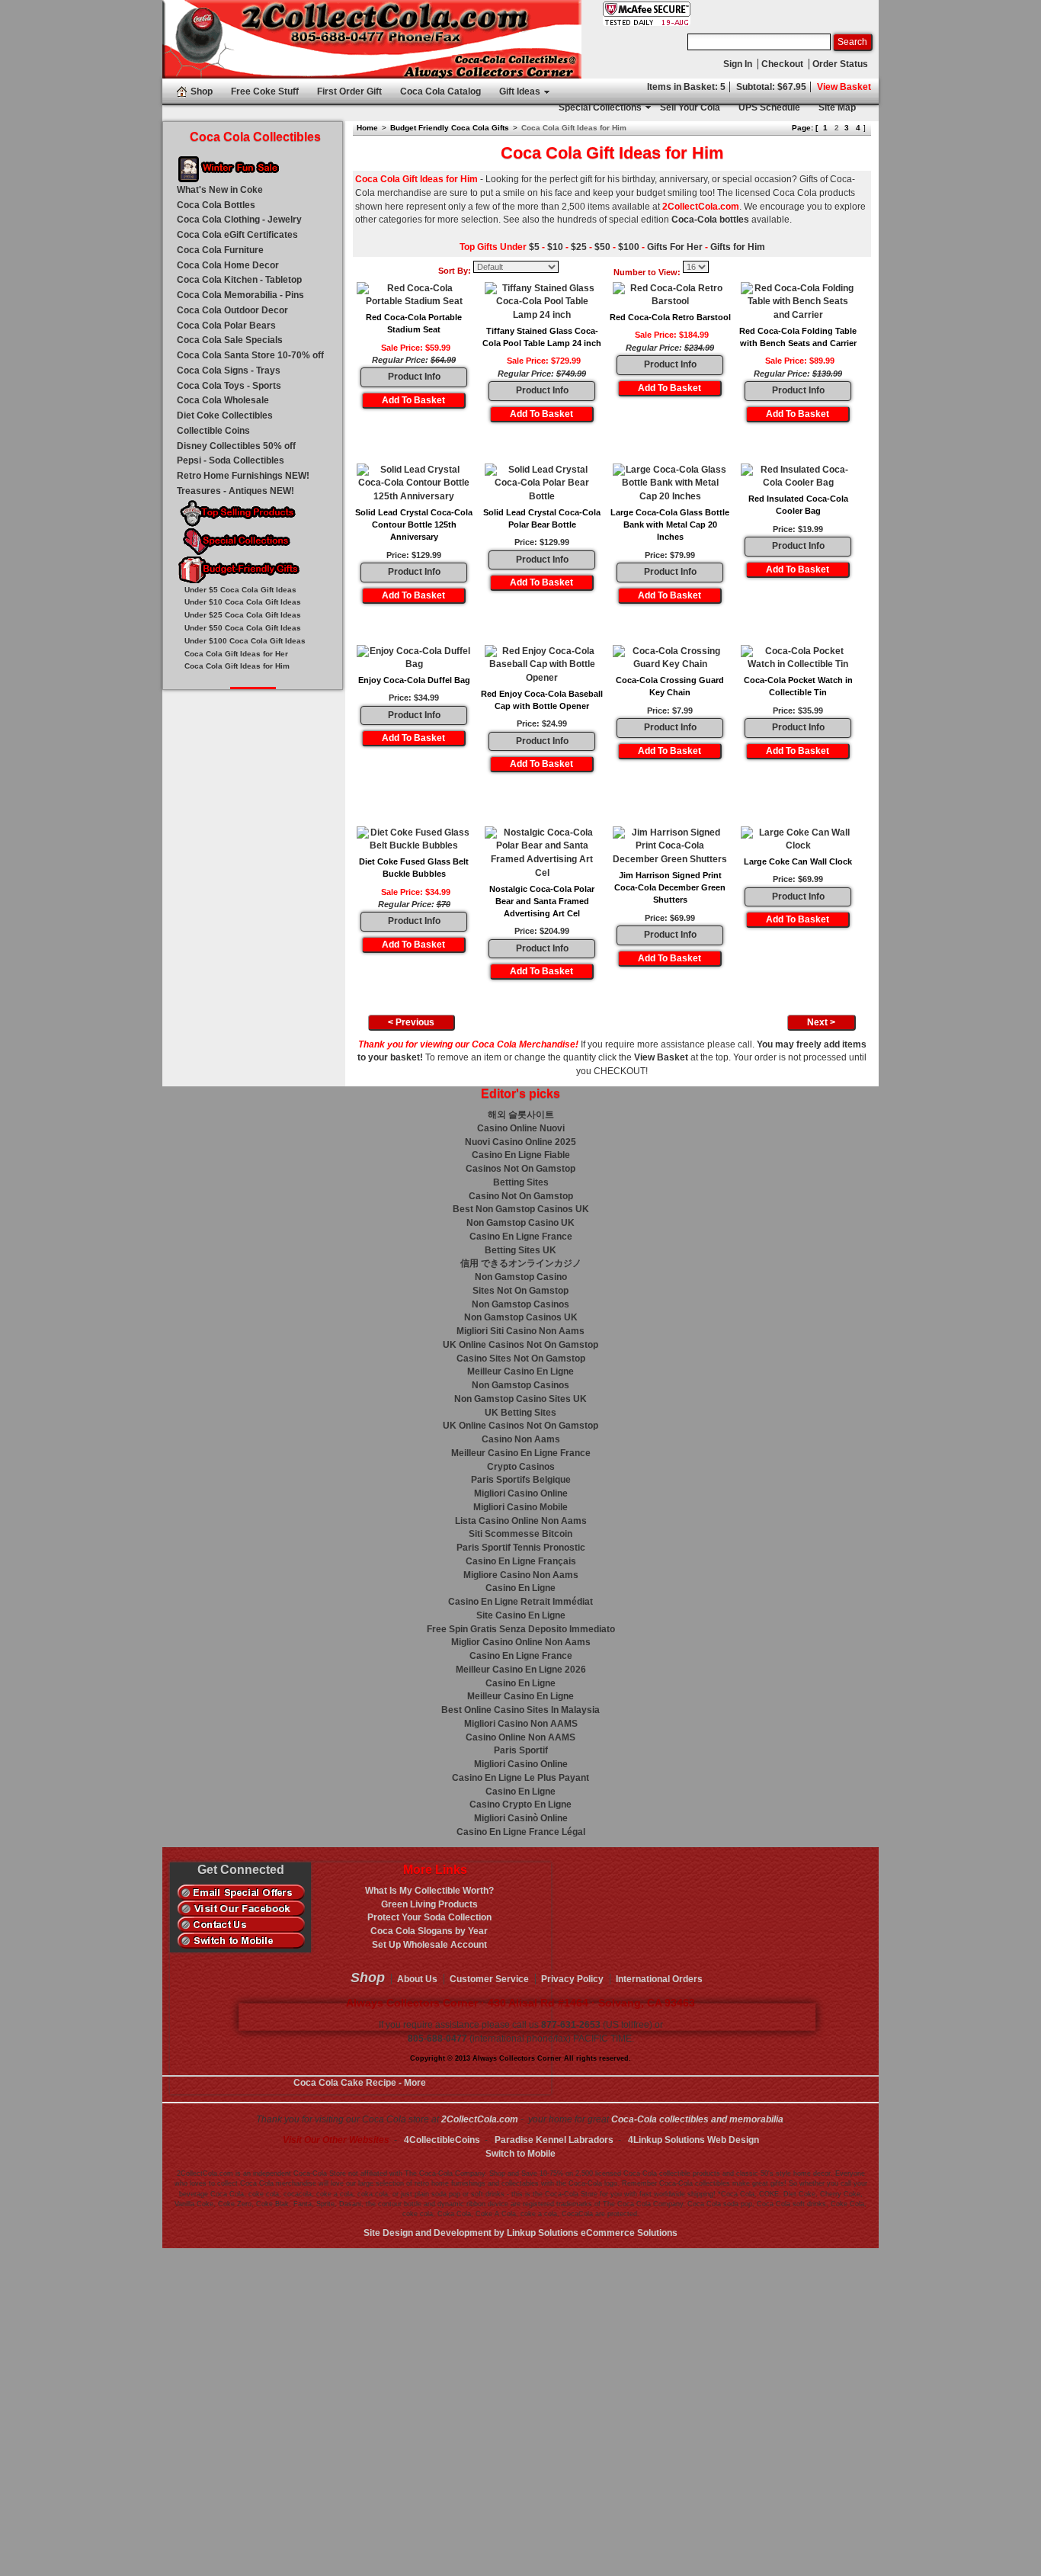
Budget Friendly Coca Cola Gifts (450, 128)
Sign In (738, 64)
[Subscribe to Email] (241, 1893)
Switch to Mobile (520, 2154)
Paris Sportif (521, 1750)
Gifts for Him (738, 247)
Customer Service (489, 1979)
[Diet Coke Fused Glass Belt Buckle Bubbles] (414, 840)
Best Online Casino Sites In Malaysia (520, 1710)
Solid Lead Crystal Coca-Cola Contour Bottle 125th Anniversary (414, 525)
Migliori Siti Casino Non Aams (520, 1331)
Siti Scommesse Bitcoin (520, 1534)
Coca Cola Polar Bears (226, 326)
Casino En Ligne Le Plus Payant (520, 1778)
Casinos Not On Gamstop (520, 1169)
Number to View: (647, 272)
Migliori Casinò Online (521, 1818)
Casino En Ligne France (521, 1237)
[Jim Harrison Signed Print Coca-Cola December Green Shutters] (670, 847)
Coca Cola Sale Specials (230, 340)
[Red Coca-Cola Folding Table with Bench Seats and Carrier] (798, 302)
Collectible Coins (213, 431)
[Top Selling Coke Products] (253, 514)
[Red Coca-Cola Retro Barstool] (670, 296)
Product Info (414, 377)
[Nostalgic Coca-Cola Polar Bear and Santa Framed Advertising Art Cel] (542, 853)
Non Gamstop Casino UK (520, 1223)
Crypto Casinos (521, 1467)
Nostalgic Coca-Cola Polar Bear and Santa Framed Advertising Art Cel (542, 901)
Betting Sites (521, 1182)
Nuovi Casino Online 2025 (520, 1142)
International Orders (659, 1979)
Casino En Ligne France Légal (521, 1832)
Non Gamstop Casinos (520, 1304)
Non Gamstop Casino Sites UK (520, 1399)
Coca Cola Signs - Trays (229, 371)
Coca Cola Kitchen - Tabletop (239, 280)
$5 (534, 247)
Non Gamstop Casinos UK (521, 1317)
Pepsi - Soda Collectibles (231, 460)
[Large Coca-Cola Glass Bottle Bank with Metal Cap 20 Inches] (670, 484)
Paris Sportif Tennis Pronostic (521, 1548)
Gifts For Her (675, 247)
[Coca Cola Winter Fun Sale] (253, 170)
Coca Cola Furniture (220, 250)
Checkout (782, 64)
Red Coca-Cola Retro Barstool (670, 317)
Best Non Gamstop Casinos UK (521, 1209)
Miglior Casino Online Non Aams (521, 1642)
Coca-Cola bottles (710, 220)
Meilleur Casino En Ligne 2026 (521, 1670)
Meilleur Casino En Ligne (520, 1371)
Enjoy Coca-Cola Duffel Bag (414, 680)
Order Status (840, 64)
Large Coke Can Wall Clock (798, 861)
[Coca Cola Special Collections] (253, 542)
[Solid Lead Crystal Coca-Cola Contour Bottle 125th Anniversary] (414, 484)
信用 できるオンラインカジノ (521, 1263)
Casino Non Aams (521, 1439)
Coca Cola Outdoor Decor (232, 310)
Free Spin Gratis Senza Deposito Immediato (521, 1629)
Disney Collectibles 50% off (236, 446)
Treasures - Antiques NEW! (235, 491)
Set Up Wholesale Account (429, 1945)
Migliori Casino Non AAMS (521, 1724)
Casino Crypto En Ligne (520, 1804)
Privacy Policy (572, 1979)
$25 (579, 247)
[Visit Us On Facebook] (241, 1909)
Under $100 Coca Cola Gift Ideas (245, 641)
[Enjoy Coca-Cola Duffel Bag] (414, 659)
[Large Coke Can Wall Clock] (798, 840)
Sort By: (455, 271)
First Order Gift (349, 91)
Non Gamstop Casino (521, 1277)
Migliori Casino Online (521, 1493)
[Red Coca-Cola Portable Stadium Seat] (414, 296)
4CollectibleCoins (442, 2140)
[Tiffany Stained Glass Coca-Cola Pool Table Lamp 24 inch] (542, 302)
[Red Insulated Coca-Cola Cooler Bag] (798, 477)
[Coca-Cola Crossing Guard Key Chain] (670, 659)
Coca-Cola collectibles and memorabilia (697, 2119)
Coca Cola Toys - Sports (229, 386)
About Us (417, 1979)
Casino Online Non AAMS (520, 1737)
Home (367, 128)
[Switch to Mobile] (241, 1941)
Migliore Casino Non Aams (521, 1575)
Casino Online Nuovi (521, 1128)
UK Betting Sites (520, 1413)
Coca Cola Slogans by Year (429, 1931)
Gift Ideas (520, 91)
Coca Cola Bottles (216, 205)
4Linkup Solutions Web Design (693, 2140)
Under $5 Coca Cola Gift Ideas (240, 590)
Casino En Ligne (520, 1588)
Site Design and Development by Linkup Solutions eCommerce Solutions (520, 2233)
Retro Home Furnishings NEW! (243, 476)
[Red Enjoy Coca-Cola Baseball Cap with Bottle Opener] (542, 665)
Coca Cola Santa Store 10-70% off (250, 355)
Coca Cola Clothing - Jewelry (239, 220)
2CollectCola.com (480, 2119)
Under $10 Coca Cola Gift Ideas (243, 602)
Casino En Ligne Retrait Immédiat (520, 1602)
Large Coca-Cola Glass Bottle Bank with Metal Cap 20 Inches (670, 525)
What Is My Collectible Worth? (429, 1891)
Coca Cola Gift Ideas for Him (237, 666)
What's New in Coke (220, 190)
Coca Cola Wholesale (223, 400)
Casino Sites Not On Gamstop (521, 1359)
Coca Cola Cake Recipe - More (360, 2083)
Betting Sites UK (520, 1250)
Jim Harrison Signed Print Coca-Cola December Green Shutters (670, 888)
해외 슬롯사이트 (521, 1115)
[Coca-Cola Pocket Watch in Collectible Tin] (798, 659)
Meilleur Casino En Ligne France (521, 1453)
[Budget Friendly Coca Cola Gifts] (253, 571)
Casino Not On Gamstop (521, 1196)
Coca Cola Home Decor (228, 265)
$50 (602, 247)
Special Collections (600, 107)
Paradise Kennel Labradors (554, 2140)
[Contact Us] (241, 1925)
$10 (555, 247)
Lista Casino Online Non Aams (521, 1521)
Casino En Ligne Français (521, 1561)
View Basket (844, 87)
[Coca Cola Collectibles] (372, 39)
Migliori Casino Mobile (520, 1507)
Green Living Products (429, 1904)
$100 (629, 247)
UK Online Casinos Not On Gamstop (520, 1345)
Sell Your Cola (690, 107)
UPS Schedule (769, 107)
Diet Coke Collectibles (225, 415)
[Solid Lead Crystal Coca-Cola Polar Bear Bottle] (542, 484)
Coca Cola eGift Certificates (237, 235)
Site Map (837, 107)
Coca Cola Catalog (440, 91)
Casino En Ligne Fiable (521, 1155)
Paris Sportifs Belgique (521, 1480)
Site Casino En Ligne (521, 1615)
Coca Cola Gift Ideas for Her (236, 654)
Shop (202, 91)
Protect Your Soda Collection (429, 1917)
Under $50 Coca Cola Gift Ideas (243, 628)
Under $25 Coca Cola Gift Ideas (243, 615)
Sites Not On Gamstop (520, 1291)
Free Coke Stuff (265, 91)
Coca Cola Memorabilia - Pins (240, 295)
